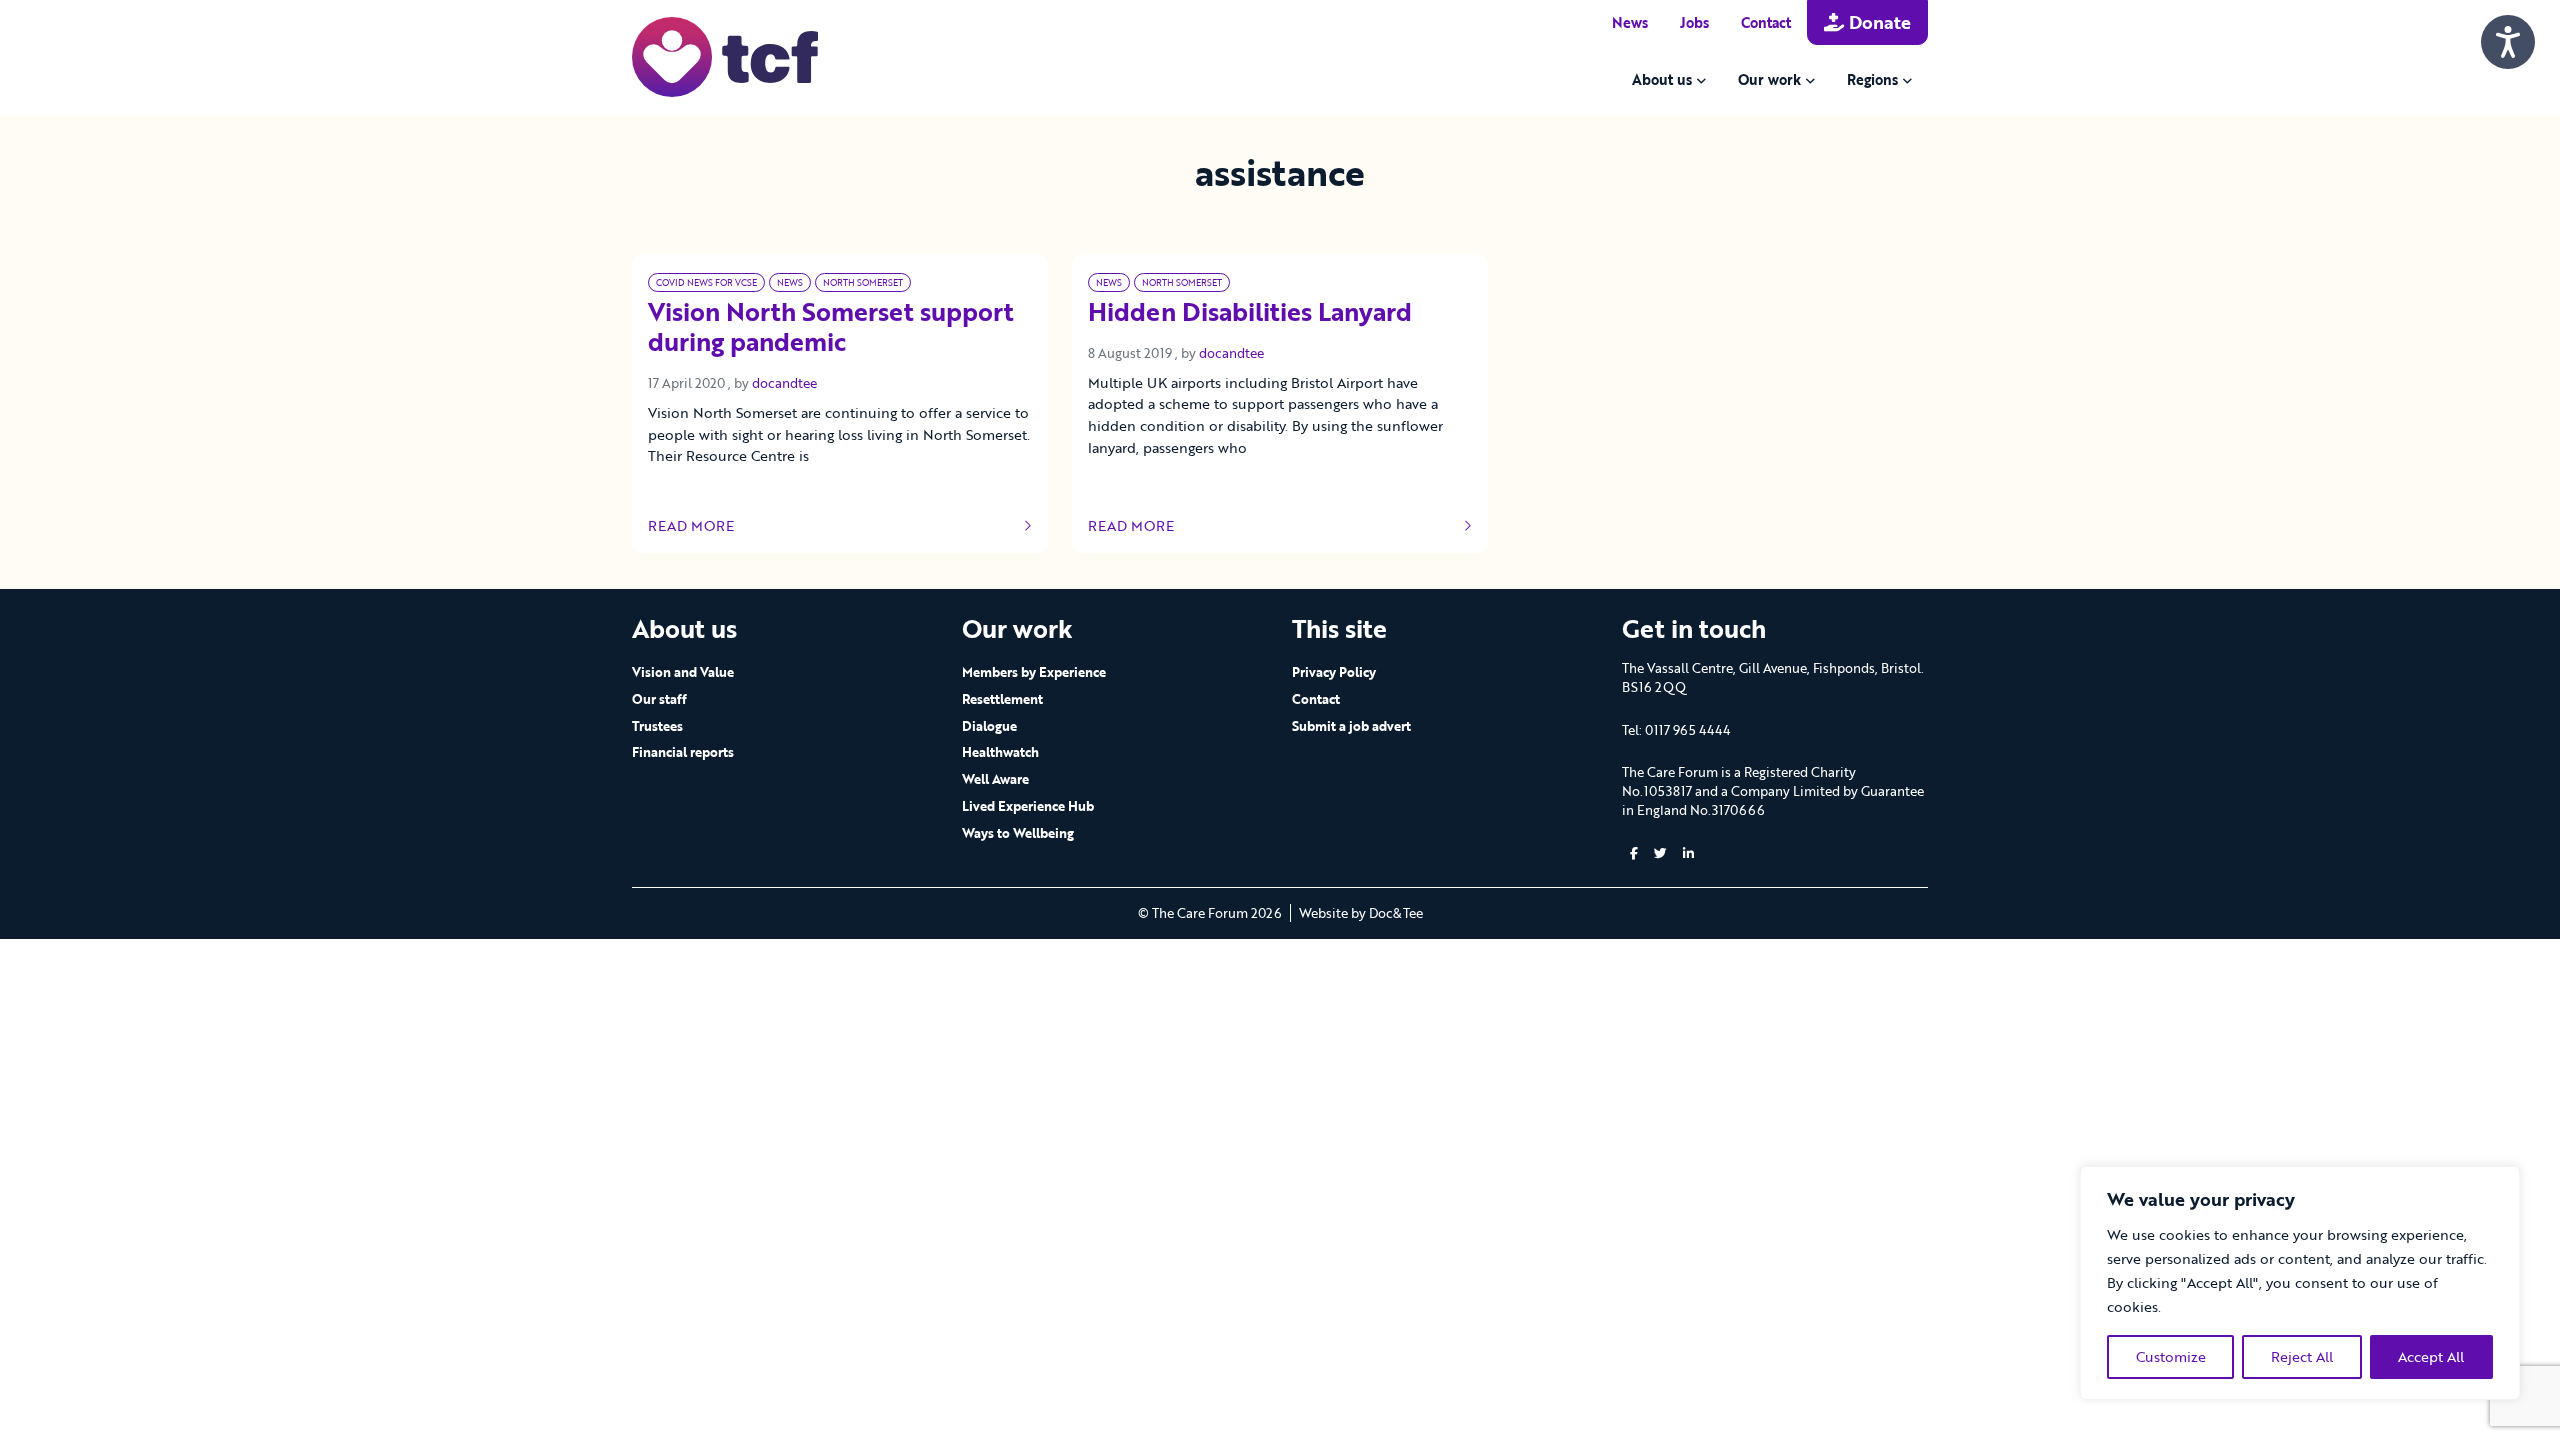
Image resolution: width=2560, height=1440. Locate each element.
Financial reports (683, 752)
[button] (1634, 853)
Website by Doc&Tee (1361, 913)
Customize (2171, 1356)
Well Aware (995, 779)
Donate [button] (1877, 22)
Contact (1766, 22)
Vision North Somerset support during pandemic (831, 328)
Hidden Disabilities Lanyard (1250, 313)
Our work (1769, 79)
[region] (2300, 1283)
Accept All (2431, 1356)
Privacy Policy (1334, 672)
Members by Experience (1034, 672)
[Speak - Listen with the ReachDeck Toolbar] (2508, 42)
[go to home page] (725, 55)
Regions (1872, 79)
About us (1662, 79)
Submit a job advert (1351, 726)
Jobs (1694, 22)
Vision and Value (683, 672)
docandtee (784, 383)
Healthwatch (1000, 752)
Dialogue (989, 726)
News (1630, 22)
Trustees (657, 726)
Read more (707, 526)
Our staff (659, 699)
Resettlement (1002, 699)
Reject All (2302, 1356)
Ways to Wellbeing (1018, 833)
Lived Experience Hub (1028, 806)
